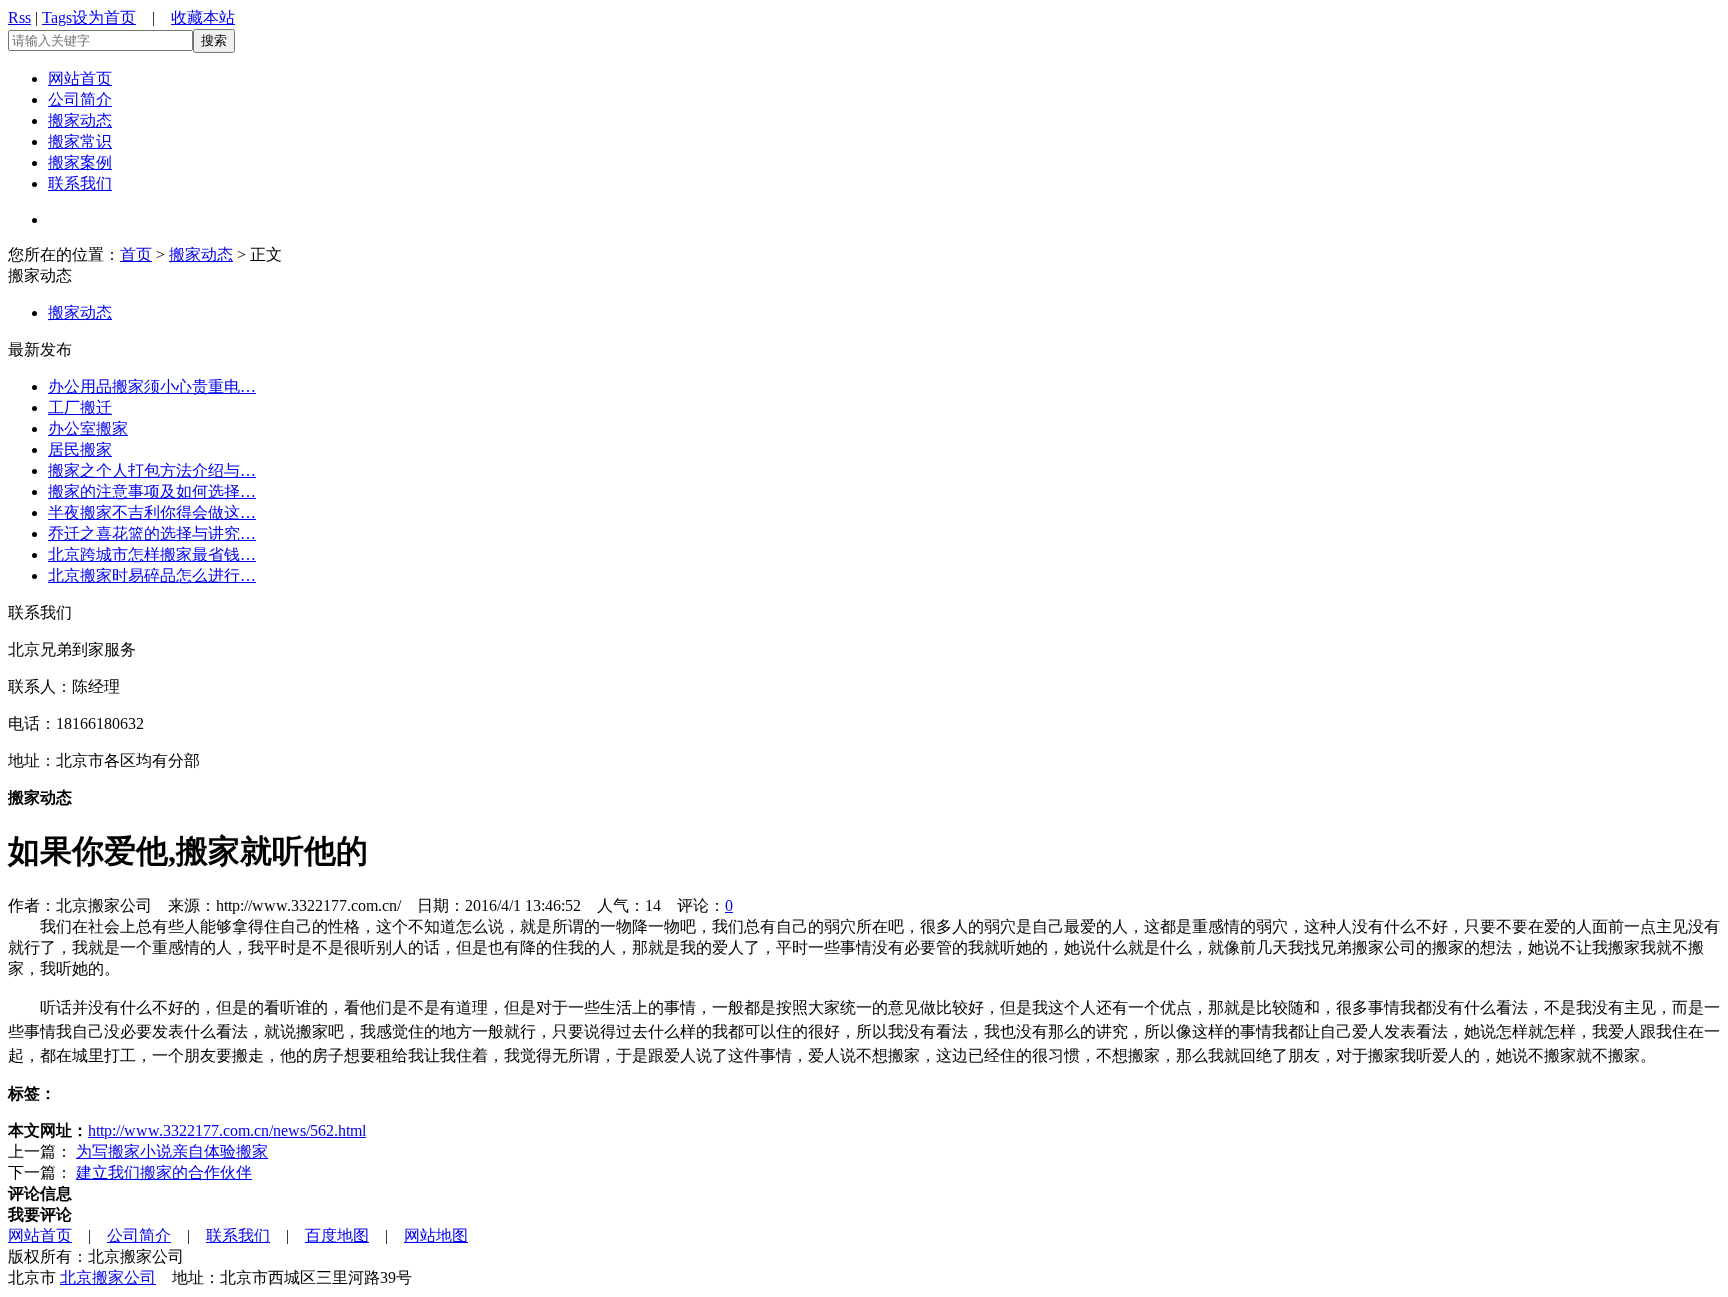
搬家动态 (80, 120)
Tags (57, 17)
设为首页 (104, 17)
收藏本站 (203, 17)
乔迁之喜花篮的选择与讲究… (152, 533)
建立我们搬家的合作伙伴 (164, 1172)
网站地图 (436, 1235)
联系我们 (80, 183)
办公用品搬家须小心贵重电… (152, 386)
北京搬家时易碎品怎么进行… (152, 575)
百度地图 (337, 1235)
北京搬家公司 (108, 1277)
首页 (136, 254)
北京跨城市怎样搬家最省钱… (152, 554)
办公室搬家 (88, 428)
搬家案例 (80, 162)
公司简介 (80, 99)
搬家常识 (80, 141)
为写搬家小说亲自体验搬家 (172, 1151)
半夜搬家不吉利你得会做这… (152, 512)
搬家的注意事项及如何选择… (152, 491)
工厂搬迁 (80, 407)
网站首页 (80, 78)
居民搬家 (80, 449)
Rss (19, 17)
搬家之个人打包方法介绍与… (152, 470)
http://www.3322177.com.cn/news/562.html (227, 1130)
